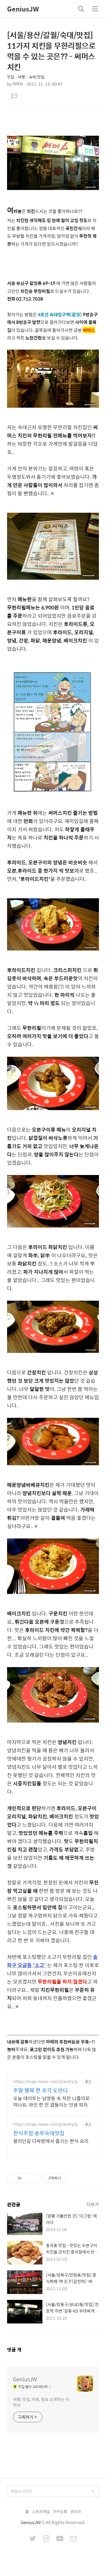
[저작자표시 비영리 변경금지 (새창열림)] (74, 2178)
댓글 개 (14, 2350)
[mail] (73, 2539)
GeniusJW (23, 9)
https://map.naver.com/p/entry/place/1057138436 (47, 2124)
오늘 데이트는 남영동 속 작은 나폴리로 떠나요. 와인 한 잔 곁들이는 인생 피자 (52, 2101)
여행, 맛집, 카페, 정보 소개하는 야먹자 (41, 2402)
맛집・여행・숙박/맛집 (26, 77)
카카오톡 (60, 2512)
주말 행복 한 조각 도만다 (41, 2090)
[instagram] (46, 2539)
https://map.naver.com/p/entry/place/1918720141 (47, 2081)
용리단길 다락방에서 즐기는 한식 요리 (51, 2141)
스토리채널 (41, 2512)
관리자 (76, 2512)
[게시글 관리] (34, 2178)
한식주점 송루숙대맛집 (39, 2133)
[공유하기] (27, 2178)
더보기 (93, 2204)
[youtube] (60, 2539)
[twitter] (33, 2539)
